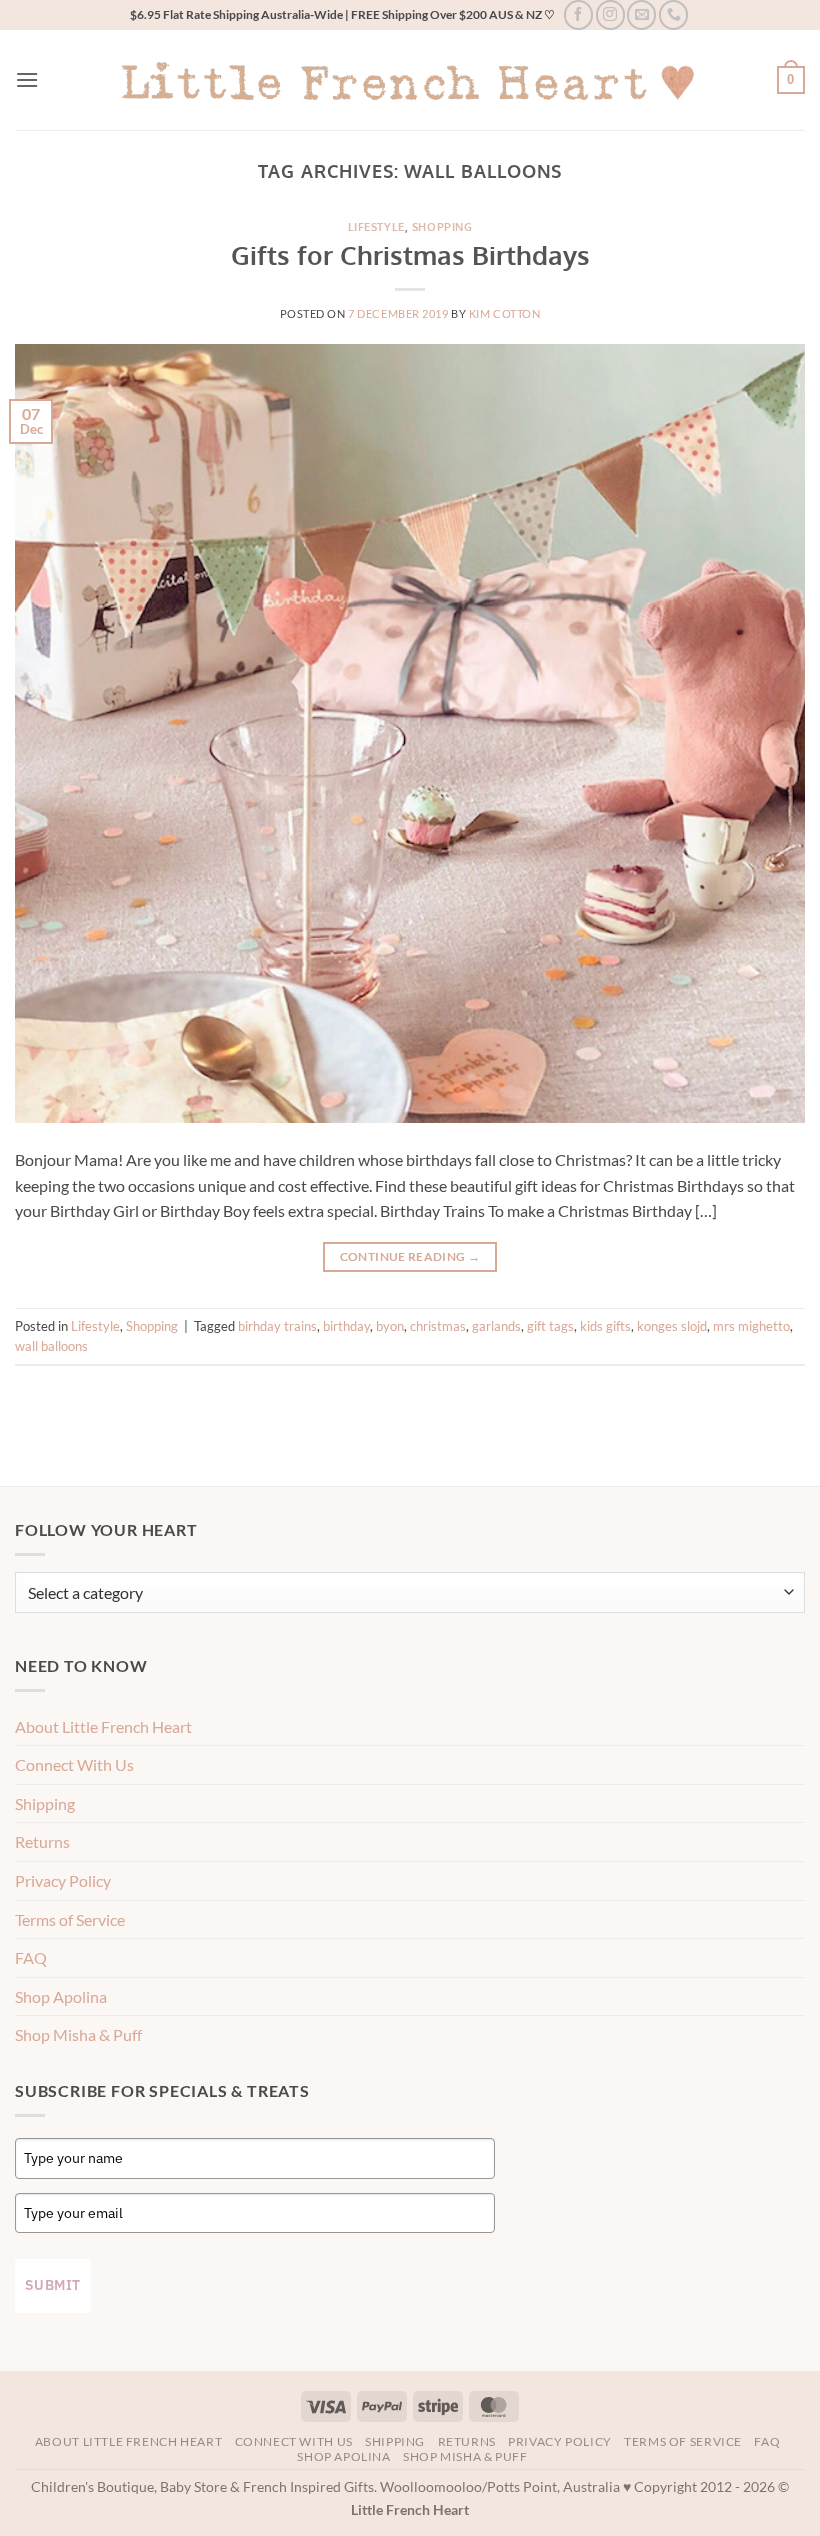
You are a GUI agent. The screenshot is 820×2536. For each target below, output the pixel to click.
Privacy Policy (63, 1880)
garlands (496, 1326)
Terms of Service (70, 1919)
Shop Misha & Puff (78, 2034)
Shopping (442, 226)
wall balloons (51, 1346)
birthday (346, 1326)
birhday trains (277, 1326)
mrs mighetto (751, 1326)
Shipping (45, 1803)
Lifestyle (376, 226)
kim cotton (505, 313)
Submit (53, 2285)
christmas (438, 1326)
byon (390, 1326)
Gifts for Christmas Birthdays (410, 255)
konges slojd (672, 1326)
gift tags (550, 1326)
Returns (42, 1841)
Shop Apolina (61, 1996)
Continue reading (410, 1256)
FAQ (31, 1957)
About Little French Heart (103, 1726)
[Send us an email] (641, 14)
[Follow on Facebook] (578, 14)
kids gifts (605, 1326)
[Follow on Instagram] (610, 14)
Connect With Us (74, 1764)
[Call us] (673, 14)
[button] (27, 79)
